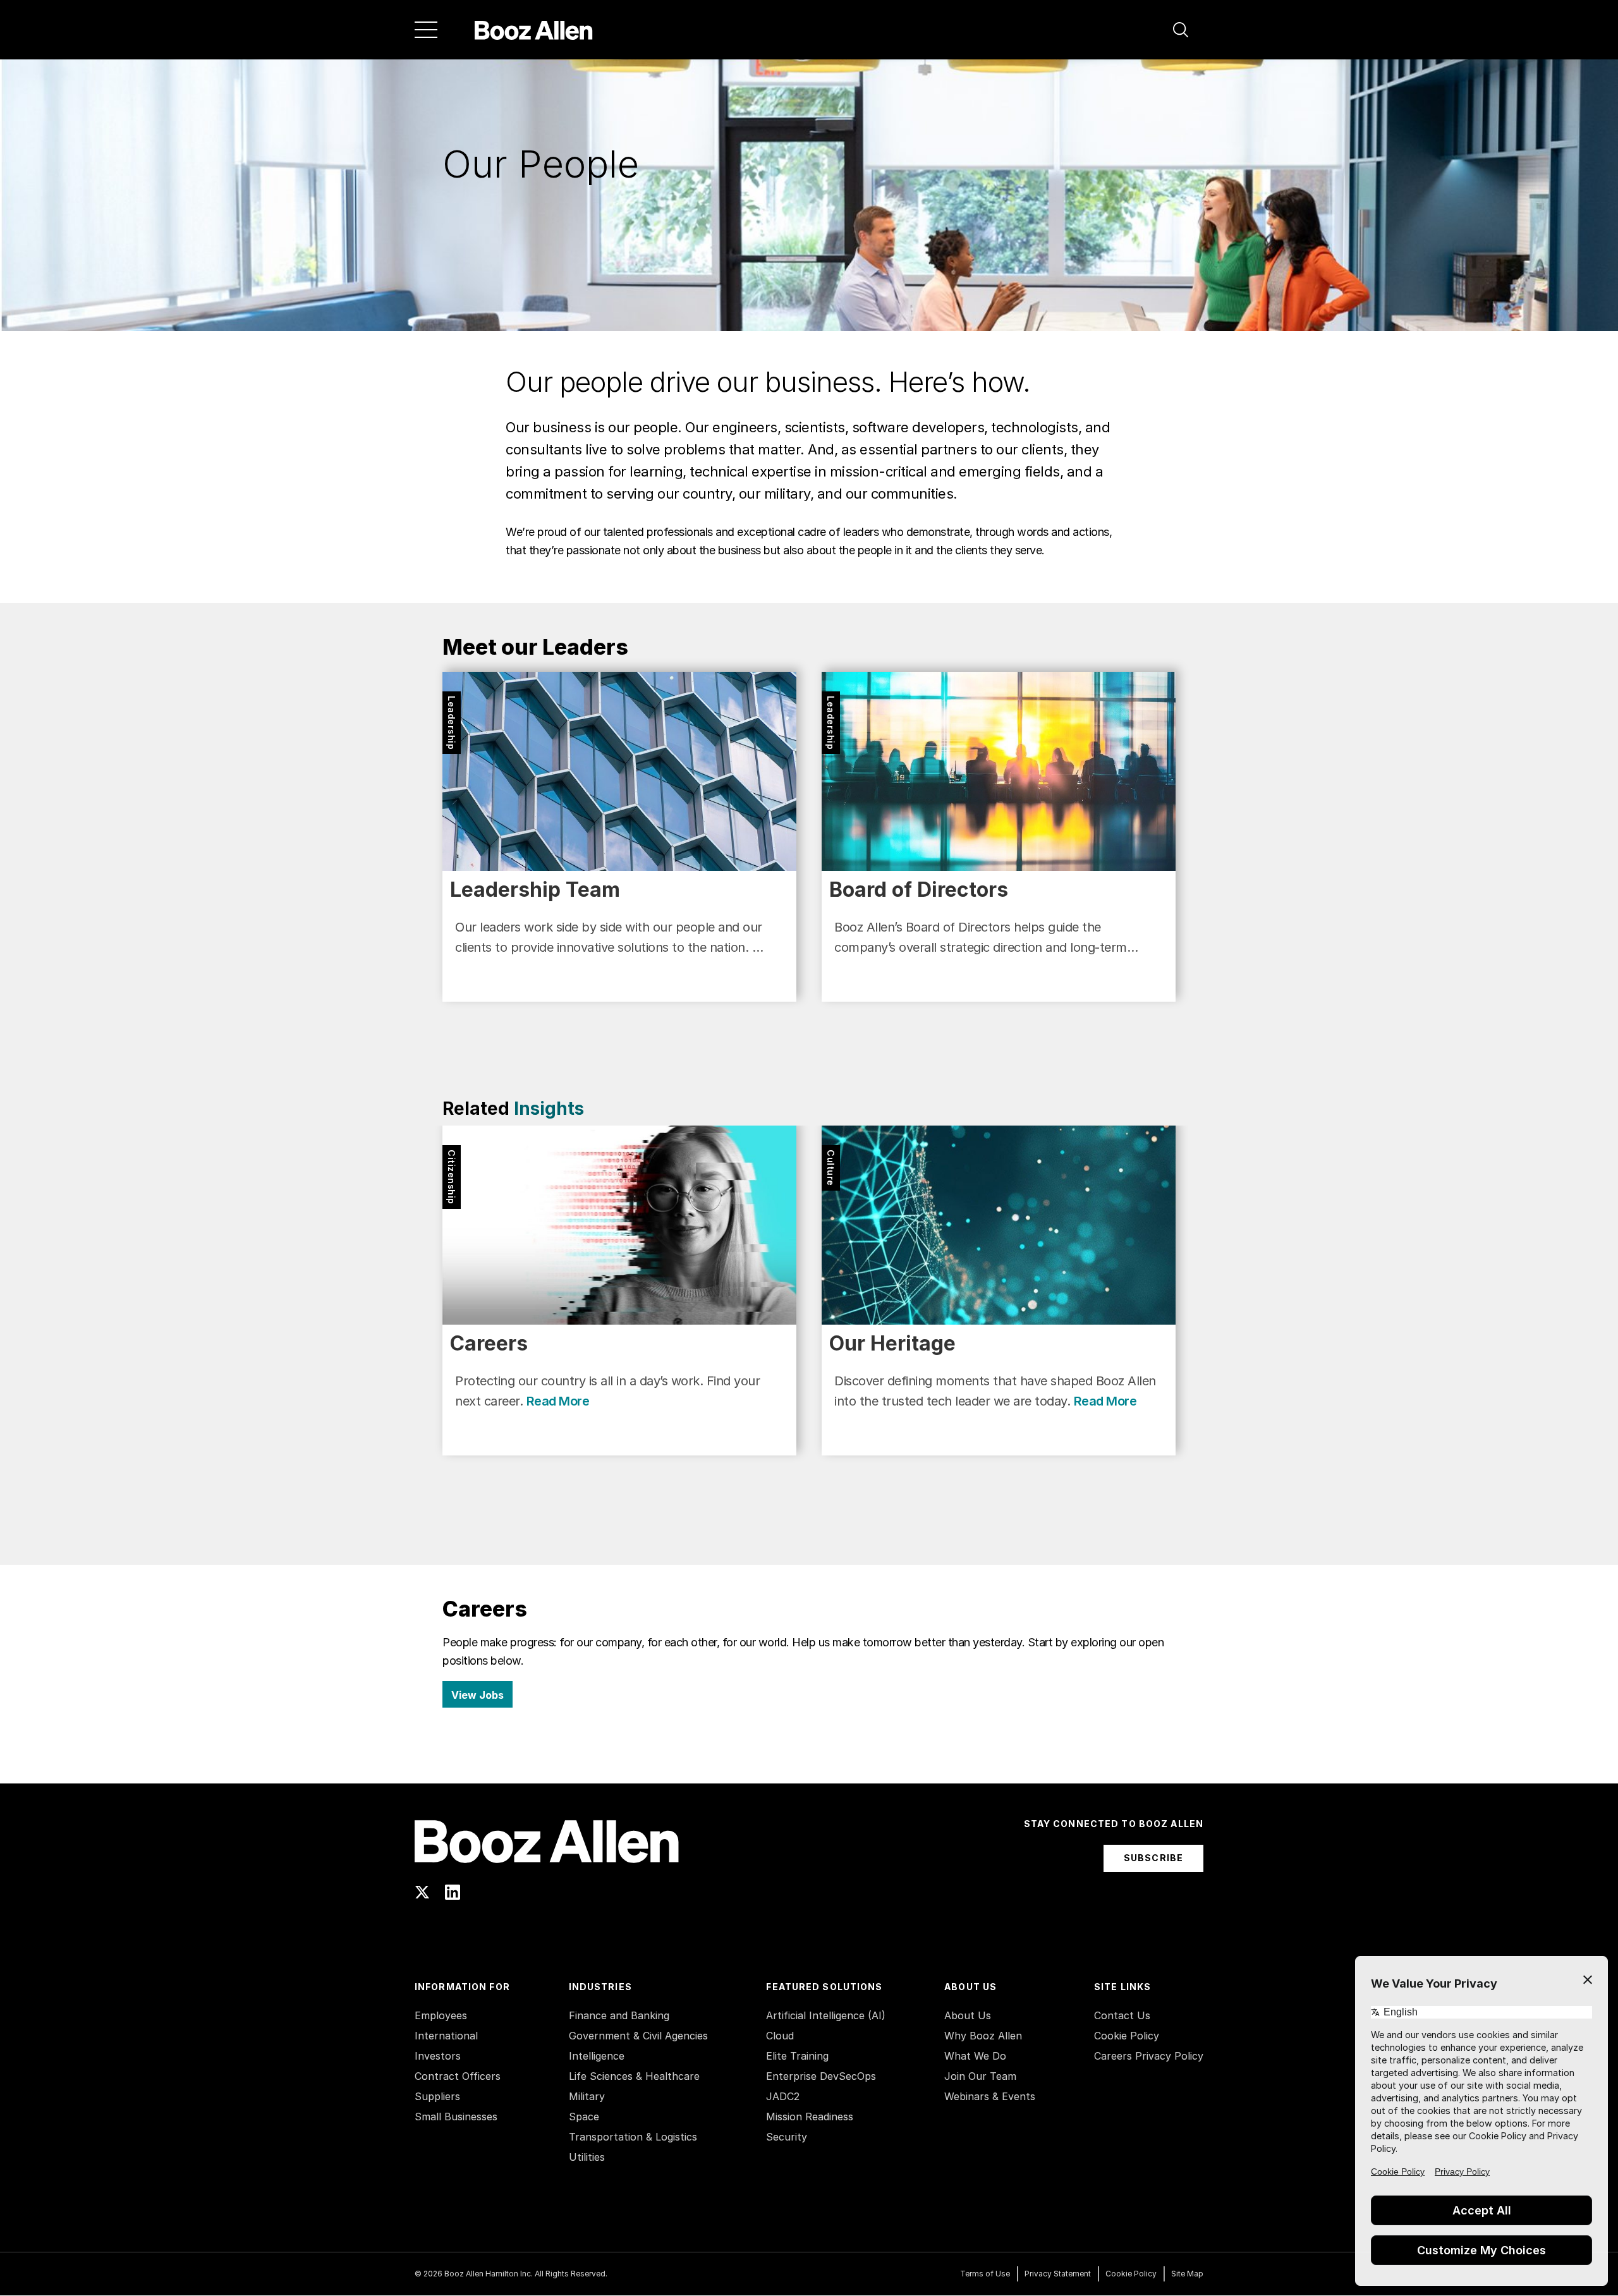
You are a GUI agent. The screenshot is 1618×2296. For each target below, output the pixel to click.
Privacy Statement (1058, 2274)
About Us (968, 2015)
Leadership (452, 723)
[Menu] (426, 30)
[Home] (534, 30)
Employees (441, 2015)
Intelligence (597, 2056)
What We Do (975, 2056)
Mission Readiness (810, 2117)
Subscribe (1153, 1858)
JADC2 (783, 2096)
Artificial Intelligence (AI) (826, 2015)
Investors (438, 2056)
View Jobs (477, 1695)
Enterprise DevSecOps (821, 2076)
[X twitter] (422, 1892)
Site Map (1187, 2274)
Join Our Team (980, 2076)
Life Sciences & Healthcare (634, 2076)
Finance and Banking (619, 2015)
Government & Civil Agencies (638, 2036)
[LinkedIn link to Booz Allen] (453, 1892)
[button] (1181, 30)
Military (587, 2096)
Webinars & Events (990, 2096)
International (446, 2036)
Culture (831, 1168)
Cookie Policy (1127, 2036)
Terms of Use (985, 2274)
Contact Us (1122, 2015)
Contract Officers (458, 2076)
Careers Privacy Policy (1149, 2056)
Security (787, 2137)
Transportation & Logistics (633, 2137)
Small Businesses (456, 2117)
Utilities (587, 2157)
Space (584, 2117)
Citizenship (452, 1177)
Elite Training (797, 2056)
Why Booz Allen (983, 2036)
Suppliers (437, 2096)
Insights (549, 1109)
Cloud (780, 2036)
